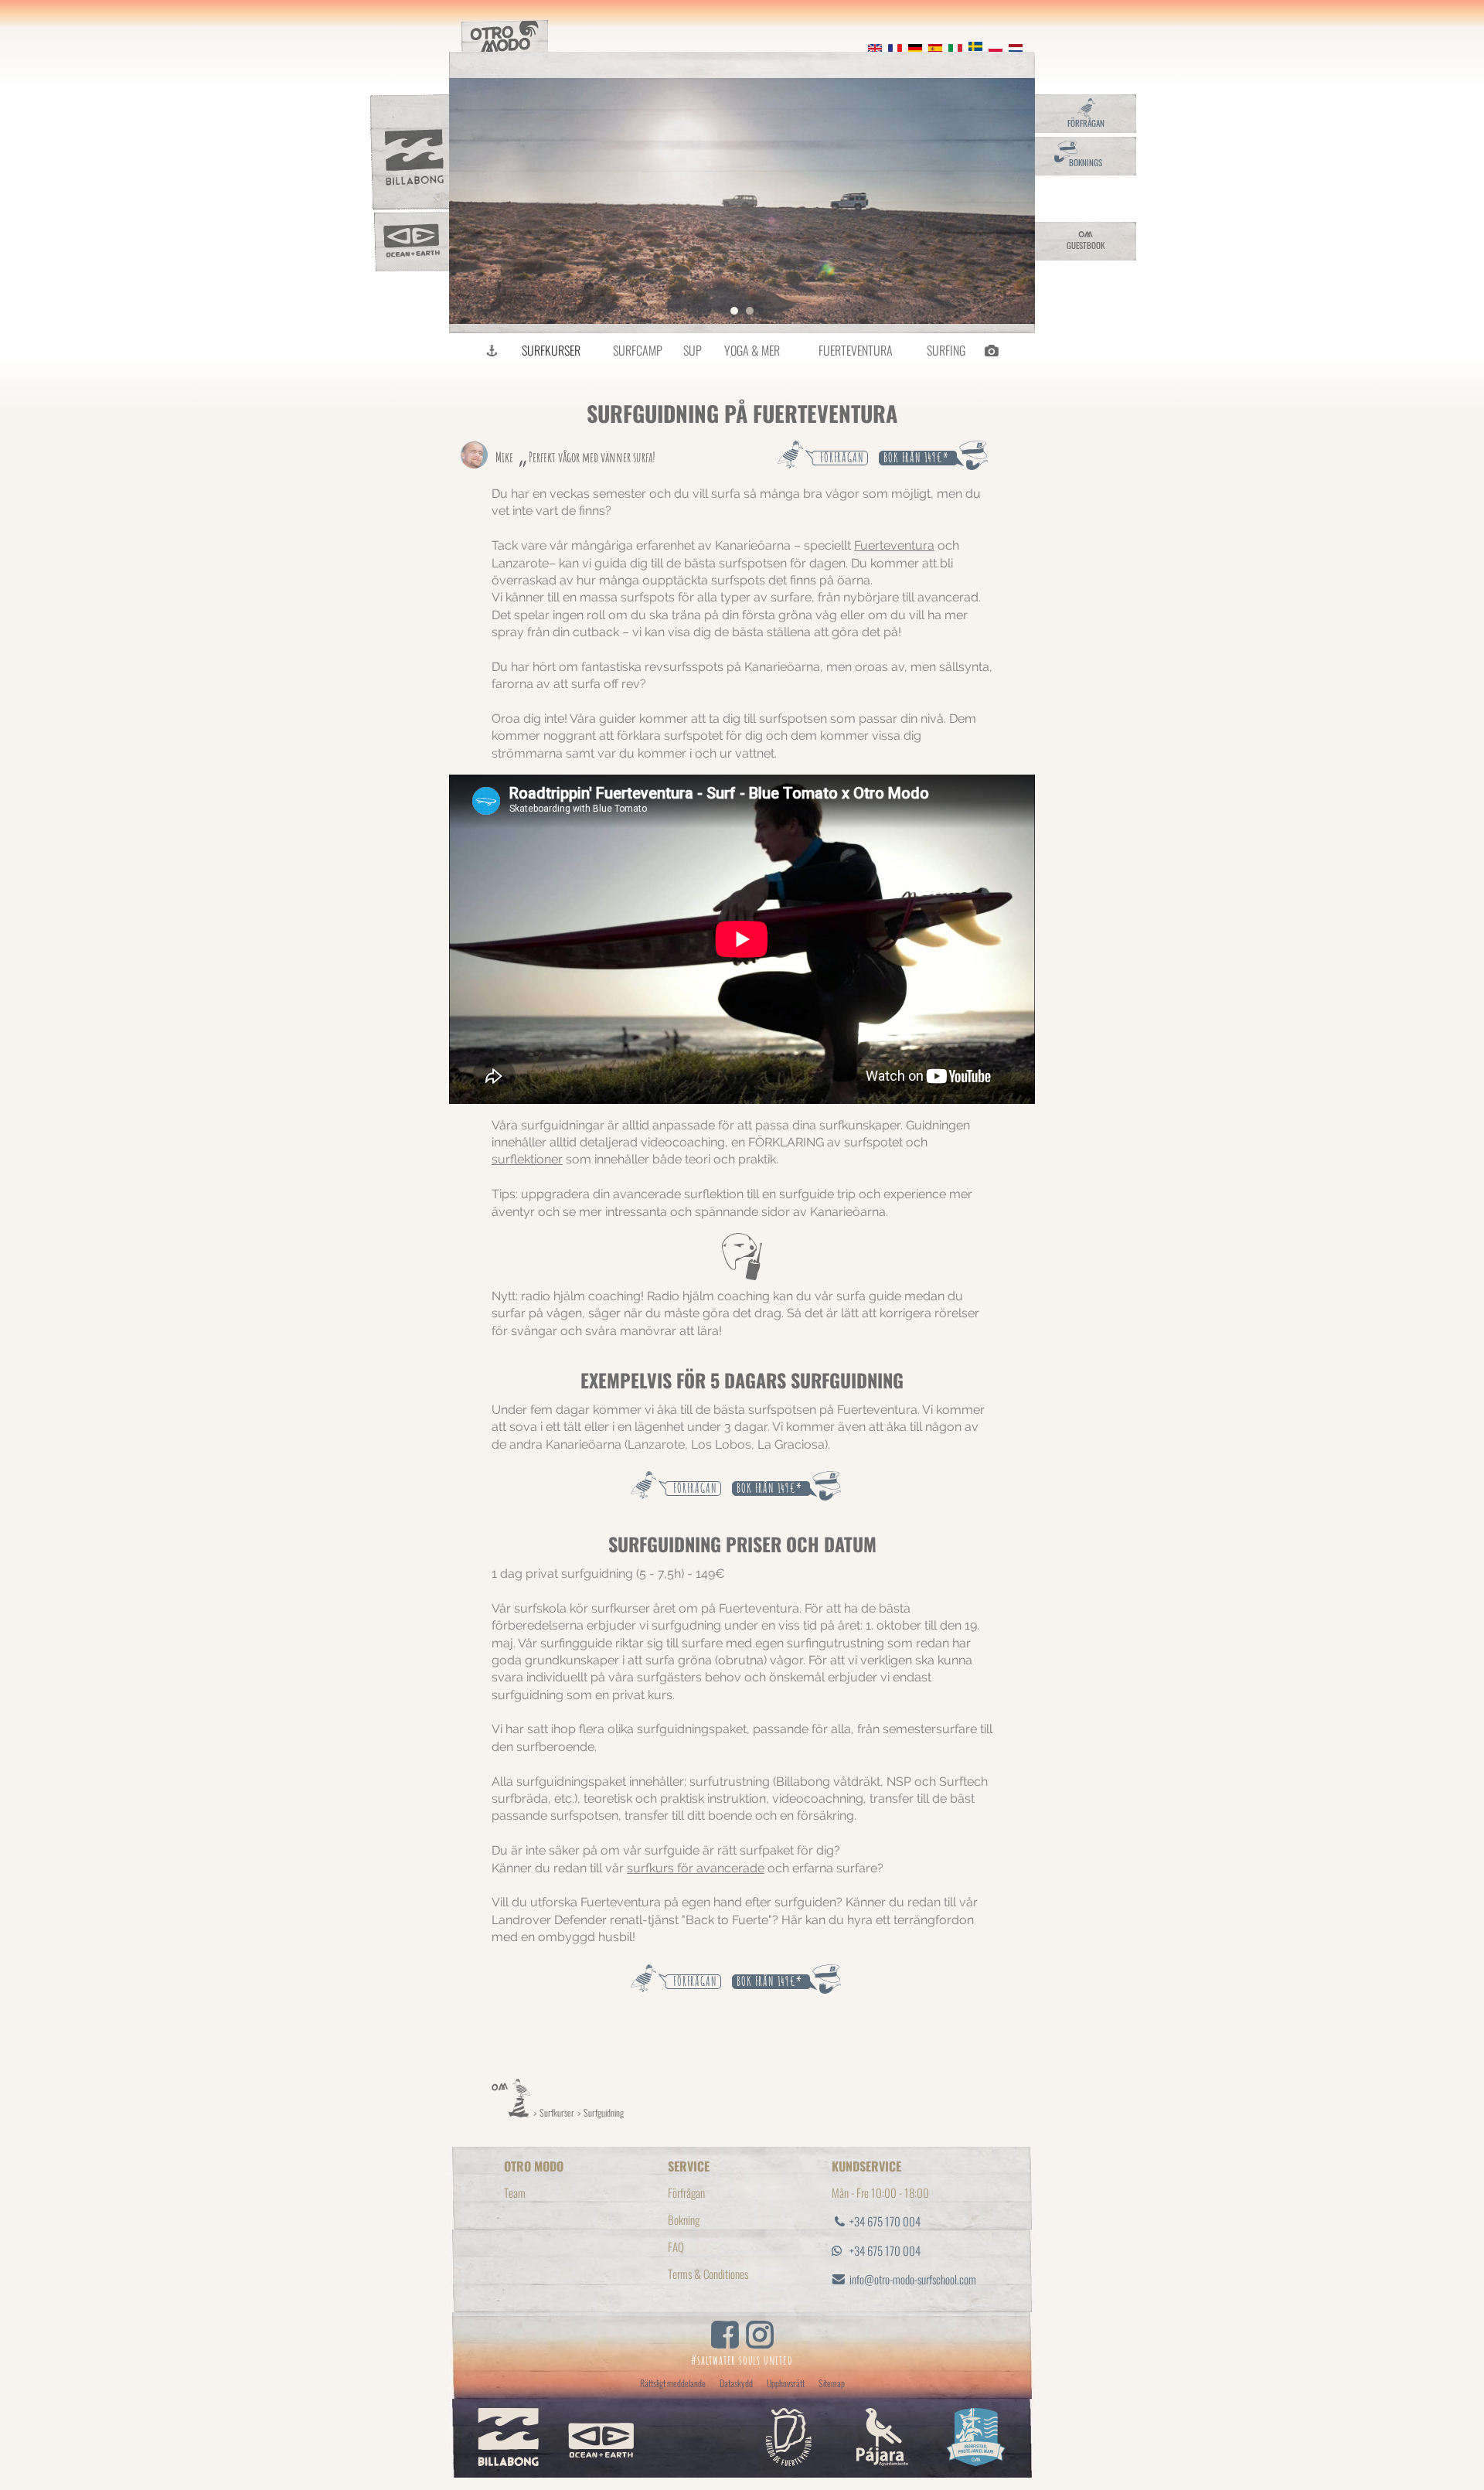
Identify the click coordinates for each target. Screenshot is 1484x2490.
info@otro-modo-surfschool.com (913, 2279)
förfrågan (842, 458)
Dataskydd (736, 2383)
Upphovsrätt (786, 2383)
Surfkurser (551, 350)
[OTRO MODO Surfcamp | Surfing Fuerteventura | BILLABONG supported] (493, 350)
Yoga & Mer (752, 350)
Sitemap (832, 2383)
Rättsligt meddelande (673, 2383)
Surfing (946, 350)
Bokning (684, 2219)
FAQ (676, 2246)
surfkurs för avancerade (696, 1868)
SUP (693, 350)
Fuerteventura (856, 350)
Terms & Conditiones (708, 2274)
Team (515, 2192)
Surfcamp (638, 350)
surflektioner (527, 1159)
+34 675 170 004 (885, 2221)
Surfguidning (604, 2112)
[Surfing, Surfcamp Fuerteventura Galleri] (990, 350)
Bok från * (916, 458)
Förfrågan (686, 2192)
